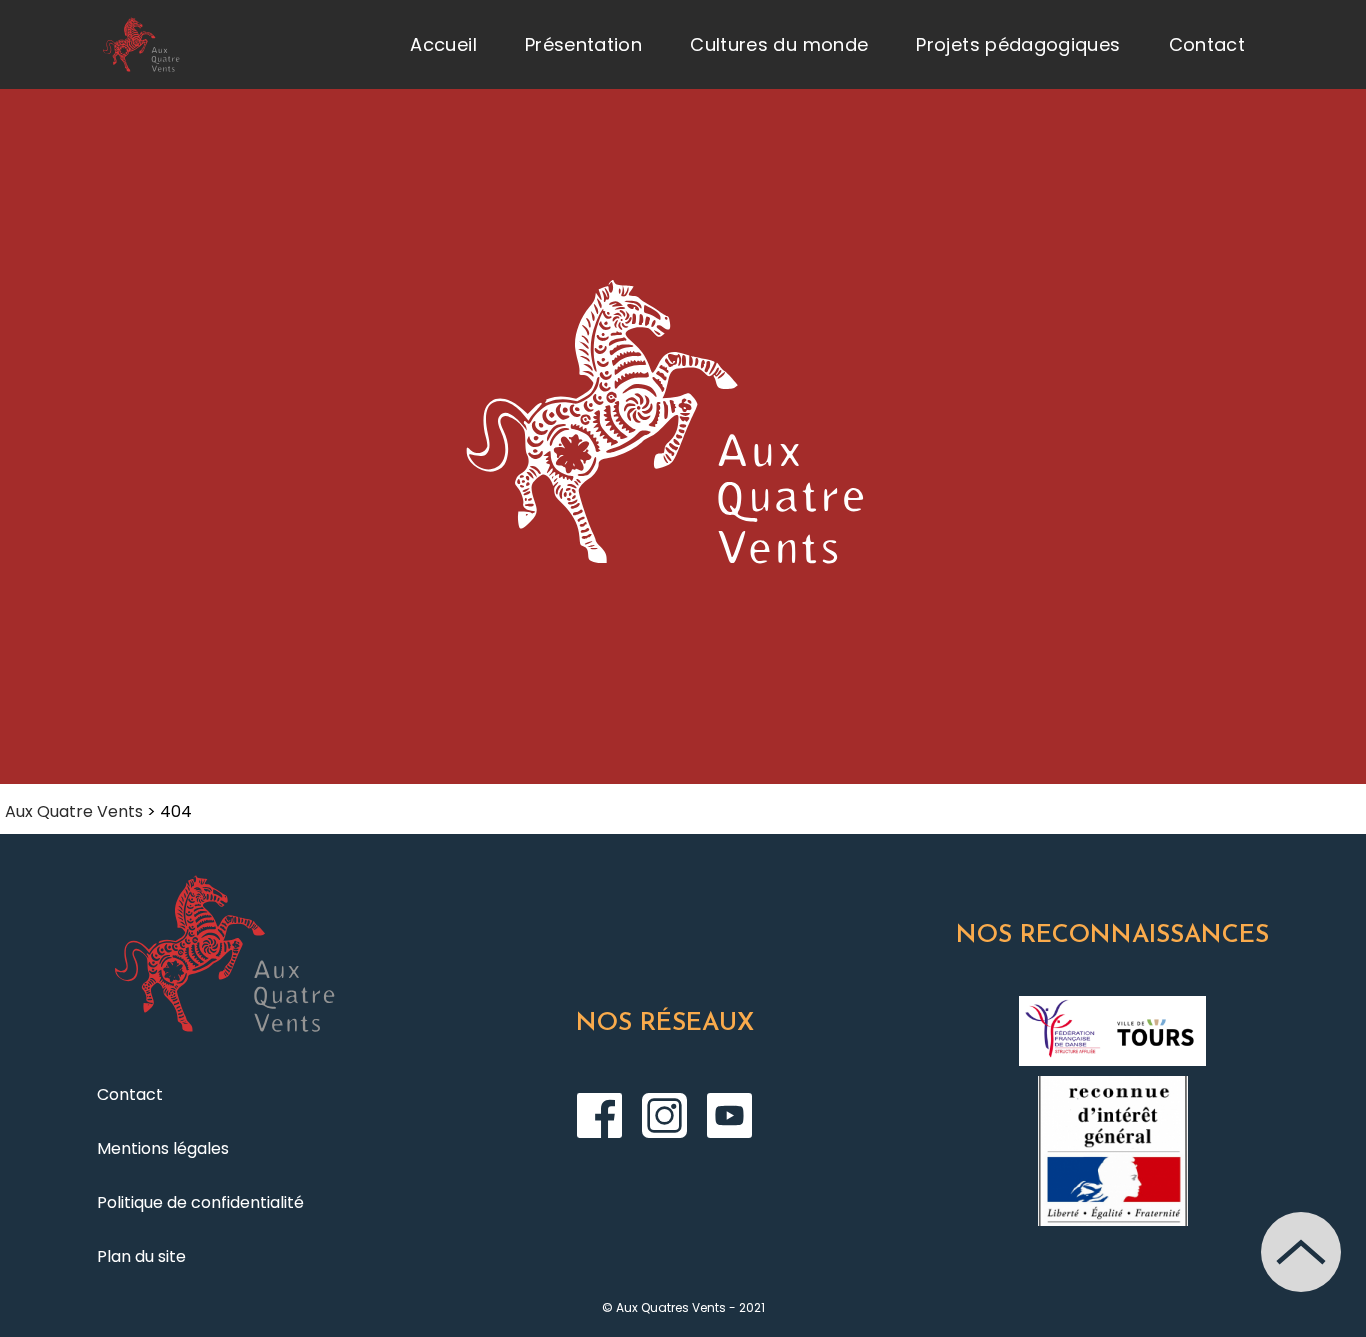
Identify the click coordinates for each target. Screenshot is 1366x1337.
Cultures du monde (779, 44)
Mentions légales (163, 1148)
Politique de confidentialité (200, 1202)
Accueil (443, 44)
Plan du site (141, 1256)
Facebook (599, 1115)
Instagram (664, 1115)
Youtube (729, 1115)
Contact (1207, 44)
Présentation (583, 44)
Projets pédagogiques (1018, 44)
